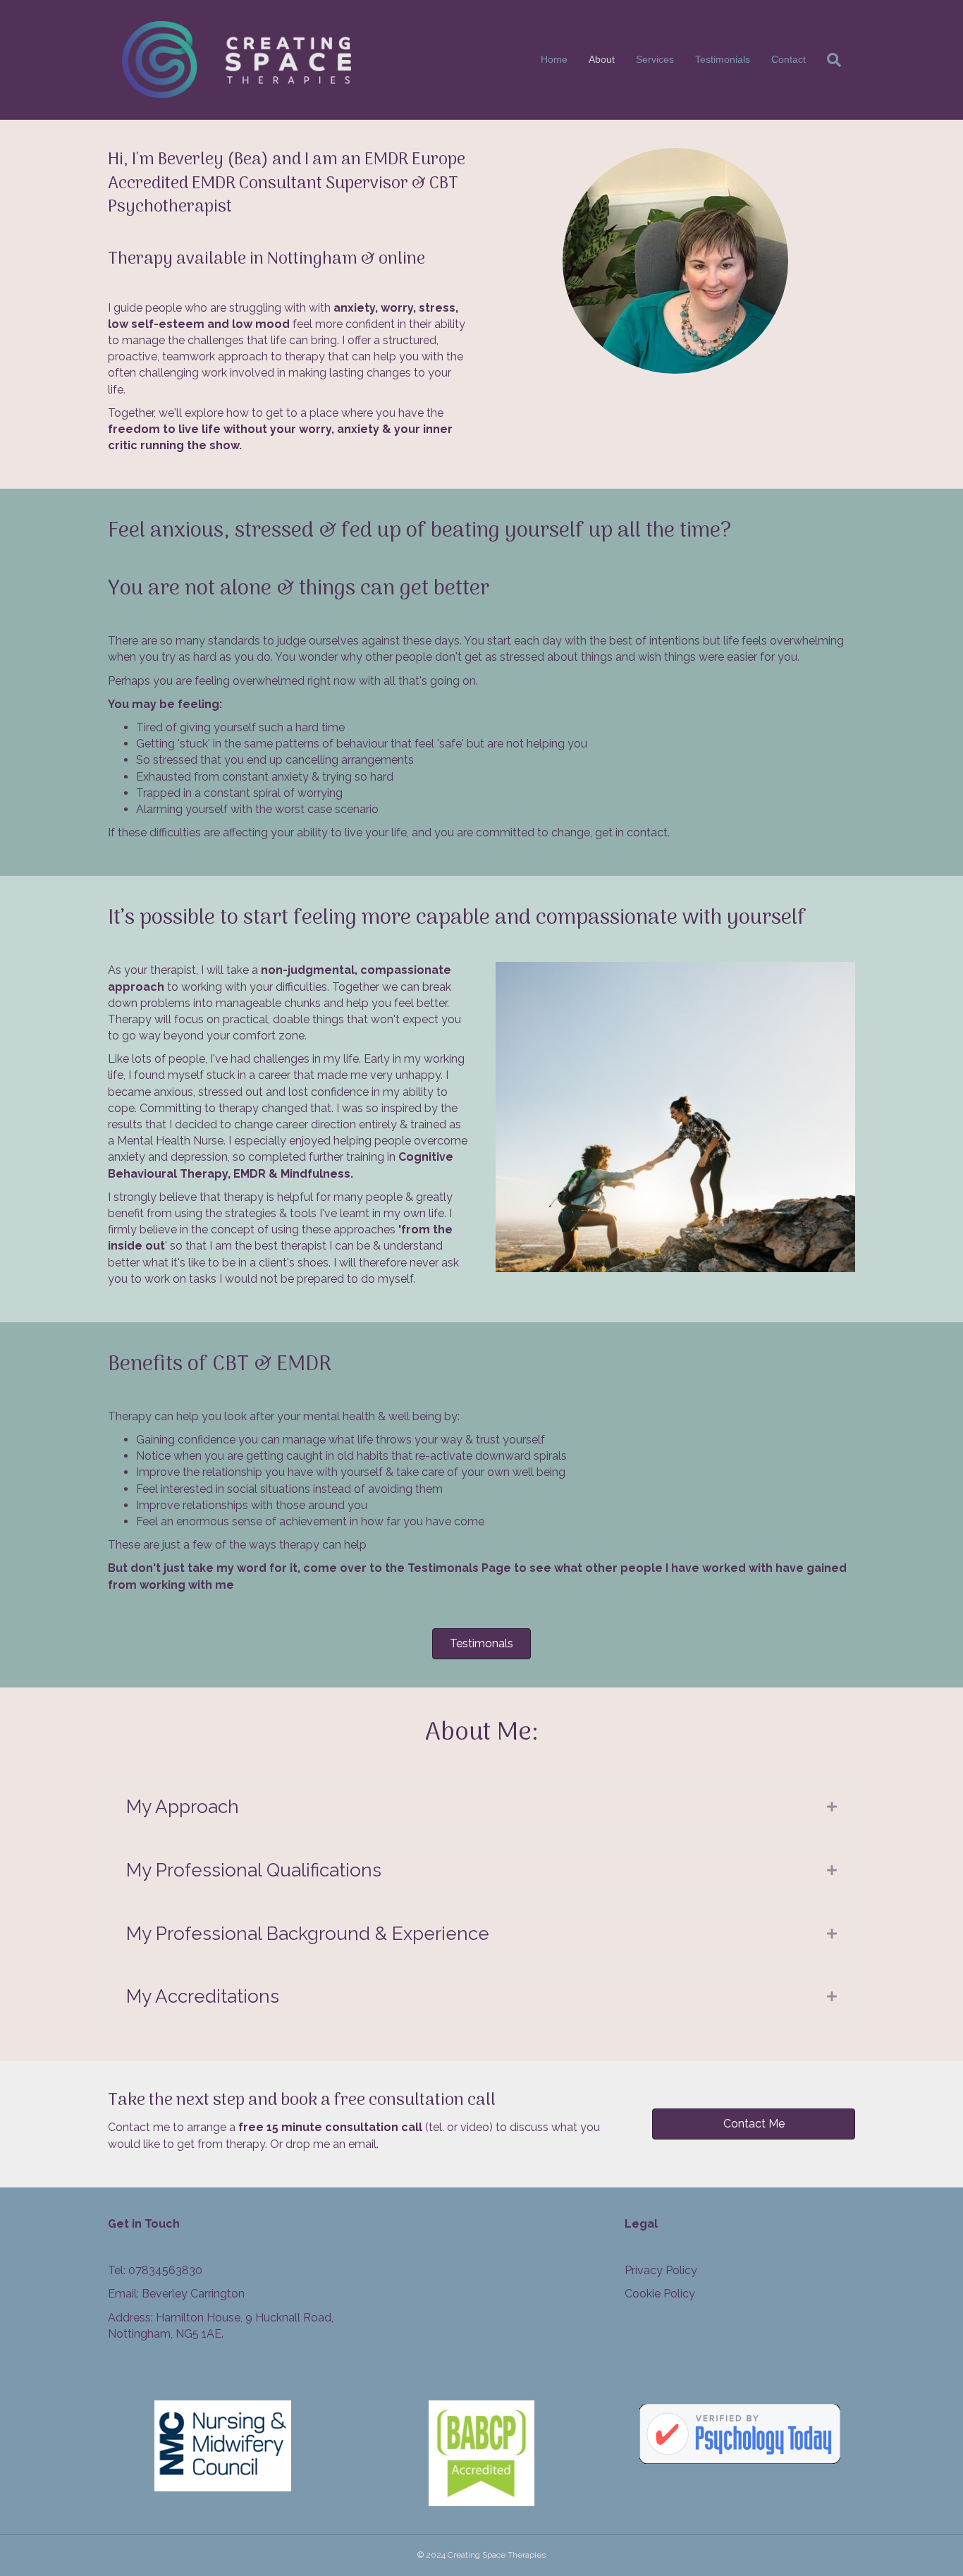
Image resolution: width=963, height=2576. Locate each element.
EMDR (250, 1174)
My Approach (183, 1807)
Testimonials (723, 59)
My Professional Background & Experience (308, 1934)
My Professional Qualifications (254, 1870)
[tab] (481, 1807)
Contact (789, 59)
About (602, 59)
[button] (481, 1644)
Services (655, 59)
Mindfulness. (317, 1174)
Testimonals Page (459, 1568)
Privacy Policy (661, 2270)
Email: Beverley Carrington (176, 2294)
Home (554, 59)
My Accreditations (203, 1996)
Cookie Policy (660, 2294)
